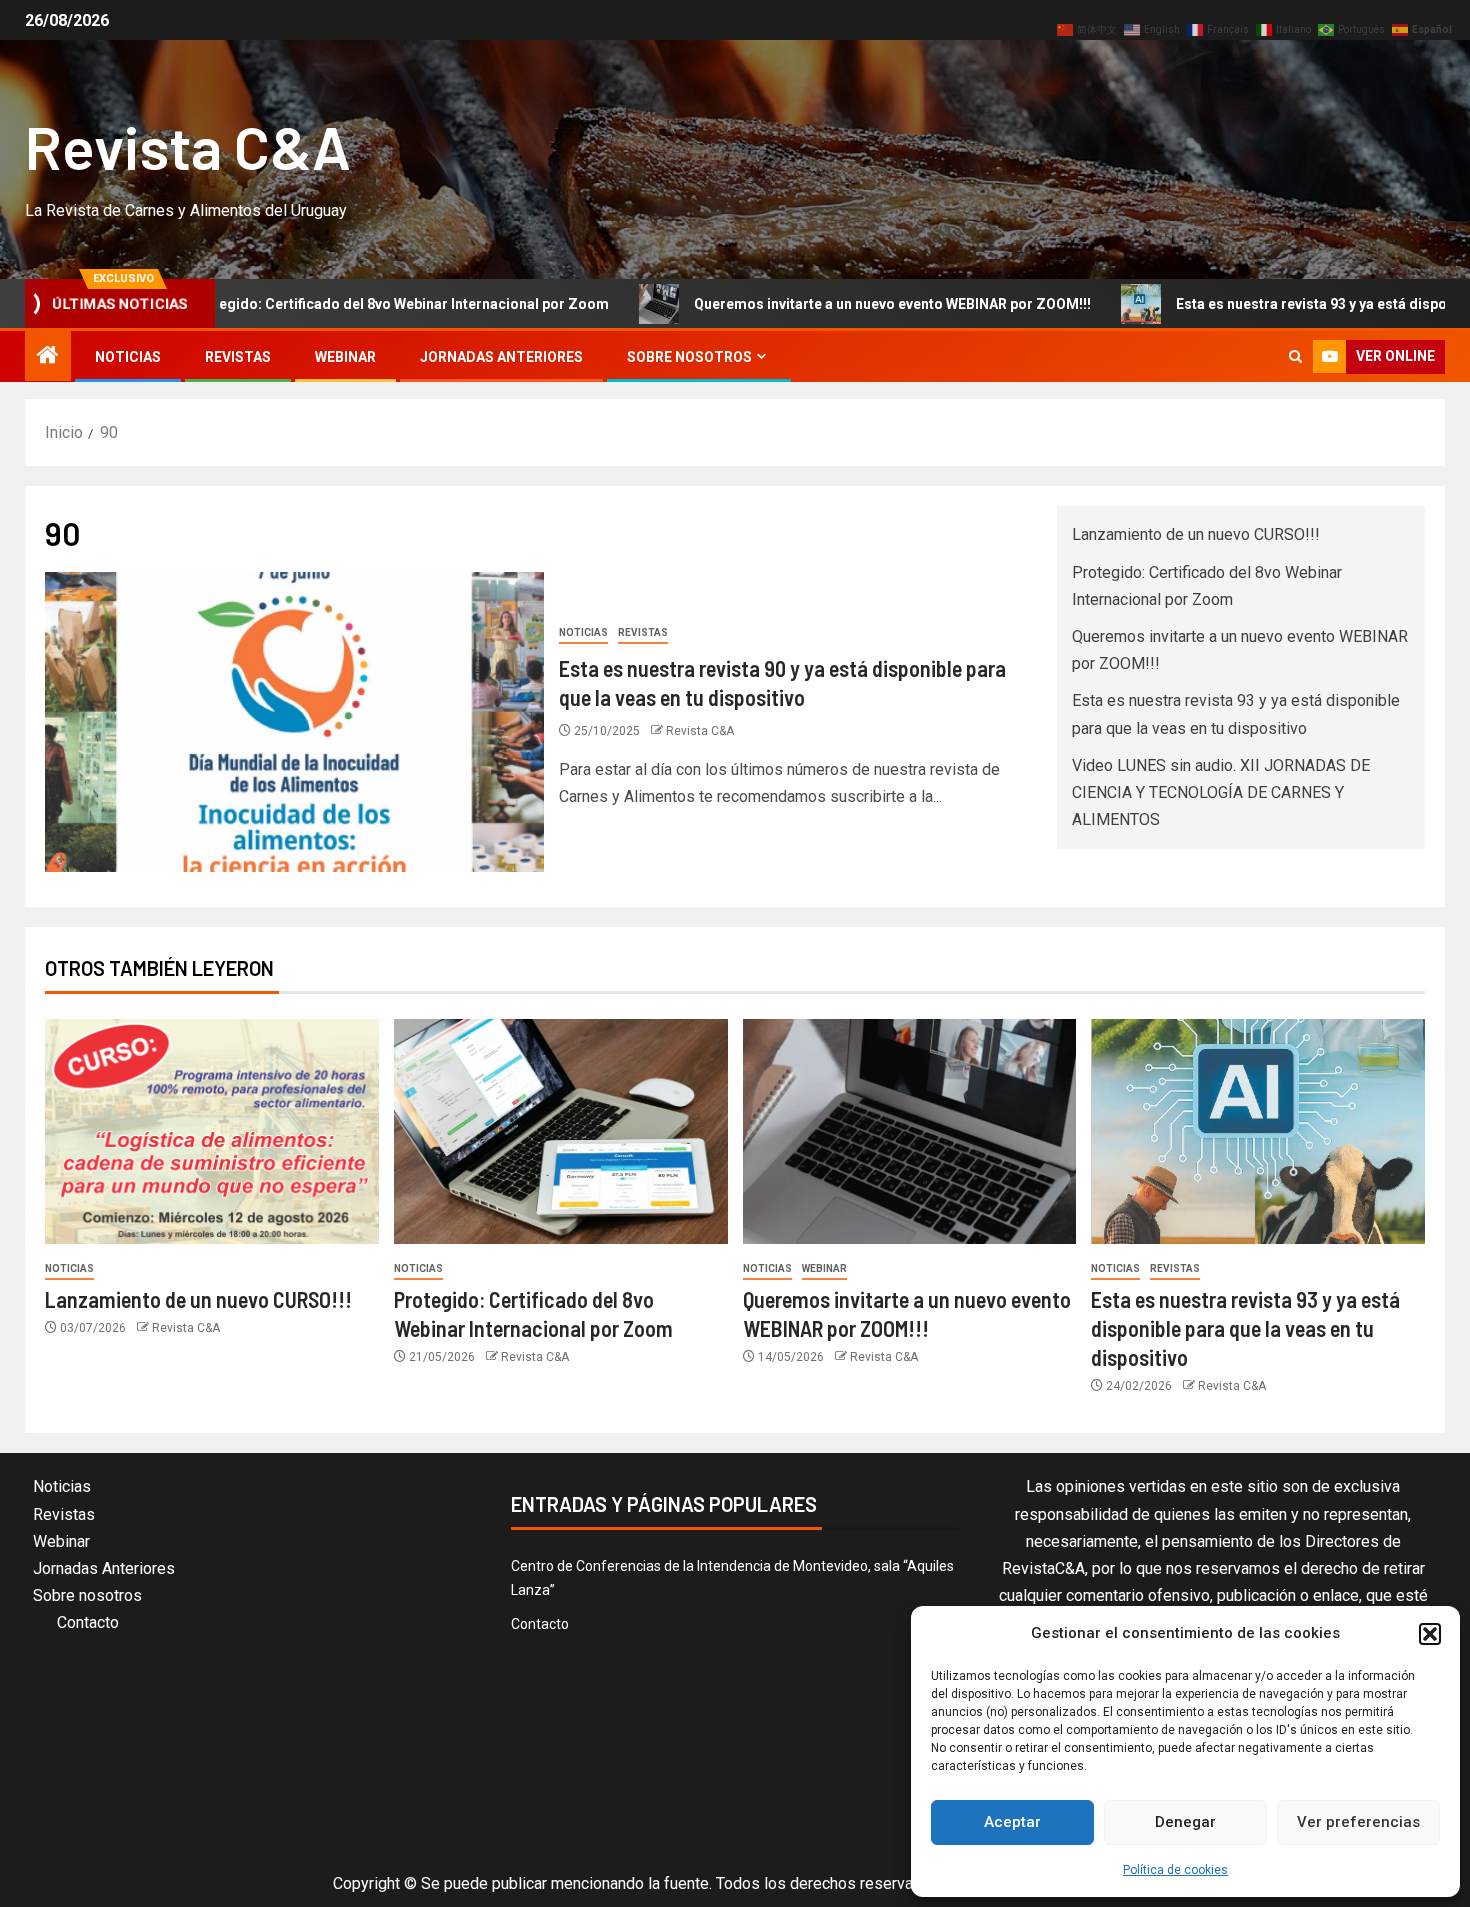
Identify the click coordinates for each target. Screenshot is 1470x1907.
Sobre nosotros (689, 357)
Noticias (128, 357)
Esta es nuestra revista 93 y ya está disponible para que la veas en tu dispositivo (1245, 1328)
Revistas (238, 357)
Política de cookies (1175, 1870)
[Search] (1295, 356)
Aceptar (1012, 1822)
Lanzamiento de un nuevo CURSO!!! (1196, 534)
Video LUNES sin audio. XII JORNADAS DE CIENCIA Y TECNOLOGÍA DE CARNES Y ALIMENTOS (1221, 792)
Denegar (1185, 1822)
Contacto (88, 1622)
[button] (1430, 1634)
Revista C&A (188, 146)
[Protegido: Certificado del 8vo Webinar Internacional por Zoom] (561, 1131)
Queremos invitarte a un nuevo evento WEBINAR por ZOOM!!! (822, 304)
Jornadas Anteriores (501, 357)
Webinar (345, 357)
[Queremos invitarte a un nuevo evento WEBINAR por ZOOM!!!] (910, 1131)
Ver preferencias (1358, 1822)
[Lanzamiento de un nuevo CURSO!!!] (212, 1131)
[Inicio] (48, 357)
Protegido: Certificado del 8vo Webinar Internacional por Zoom (329, 304)
